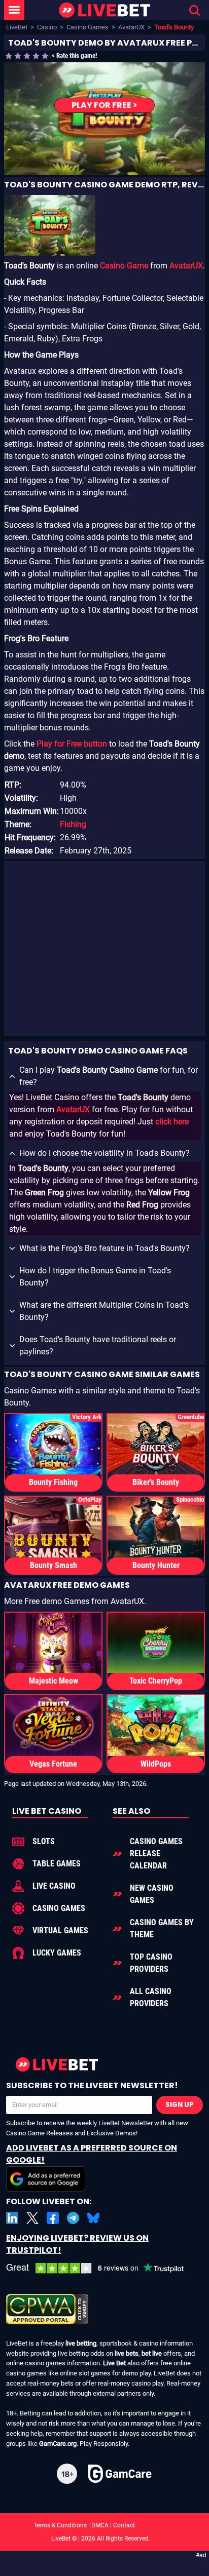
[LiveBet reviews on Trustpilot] (102, 2268)
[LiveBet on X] (32, 2218)
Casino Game (124, 266)
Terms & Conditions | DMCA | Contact (104, 2525)
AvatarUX (131, 27)
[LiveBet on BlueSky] (93, 2218)
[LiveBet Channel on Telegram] (73, 2218)
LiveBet (17, 27)
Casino (47, 27)
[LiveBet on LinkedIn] (12, 2218)
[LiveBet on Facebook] (53, 2218)
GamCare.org (58, 2444)
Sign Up (180, 2105)
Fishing (73, 824)
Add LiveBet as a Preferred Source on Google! (92, 2154)
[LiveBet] (104, 10)
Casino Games (88, 27)
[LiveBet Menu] (14, 10)
